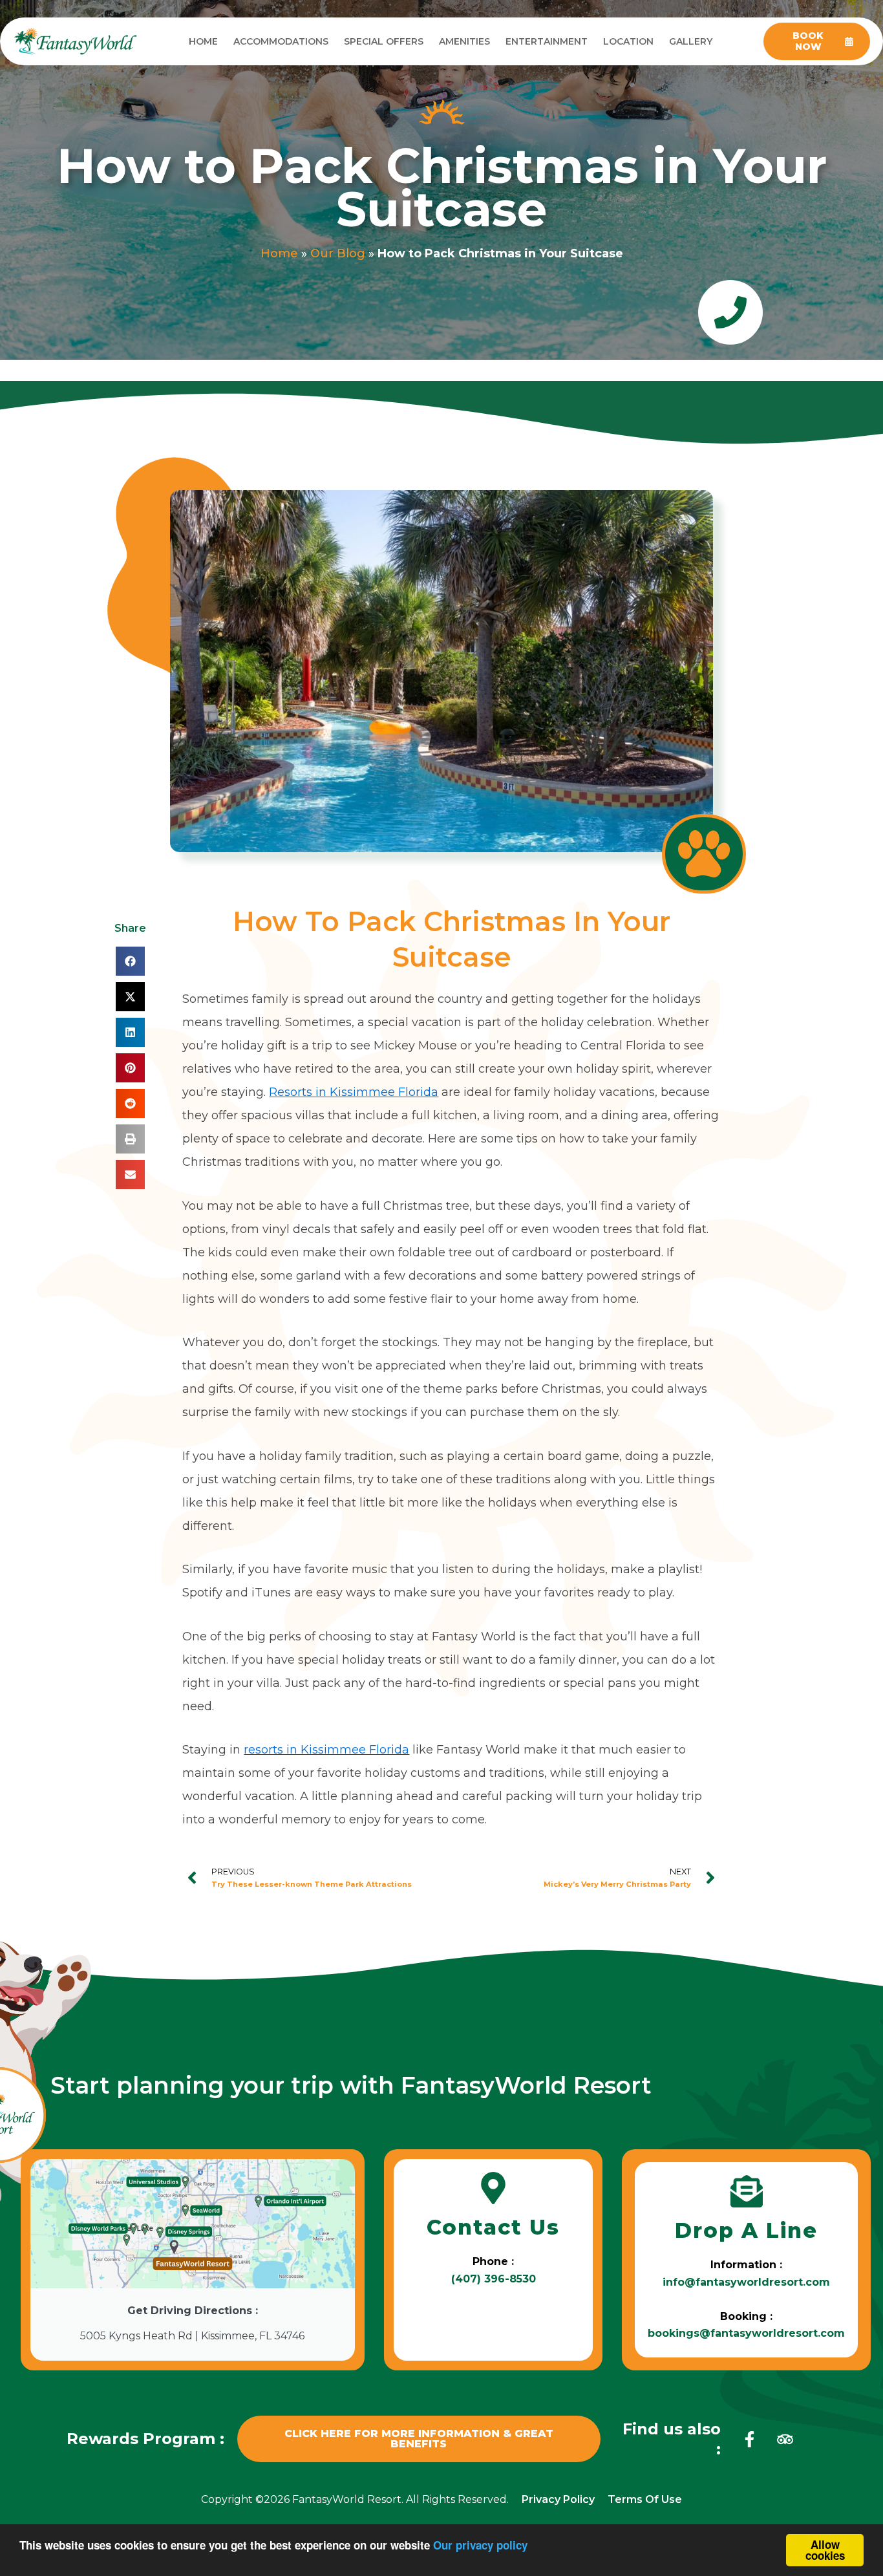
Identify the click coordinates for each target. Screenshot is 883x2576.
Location (628, 41)
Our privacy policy (480, 2545)
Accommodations (281, 41)
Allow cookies (825, 2550)
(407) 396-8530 (494, 2279)
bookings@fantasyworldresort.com (746, 2333)
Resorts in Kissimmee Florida (354, 1092)
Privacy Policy (558, 2499)
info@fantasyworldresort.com (746, 2282)
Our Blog (338, 253)
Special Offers (384, 41)
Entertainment (547, 41)
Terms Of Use (645, 2499)
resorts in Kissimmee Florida (326, 1750)
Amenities (464, 41)
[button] (130, 961)
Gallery (691, 41)
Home (203, 41)
